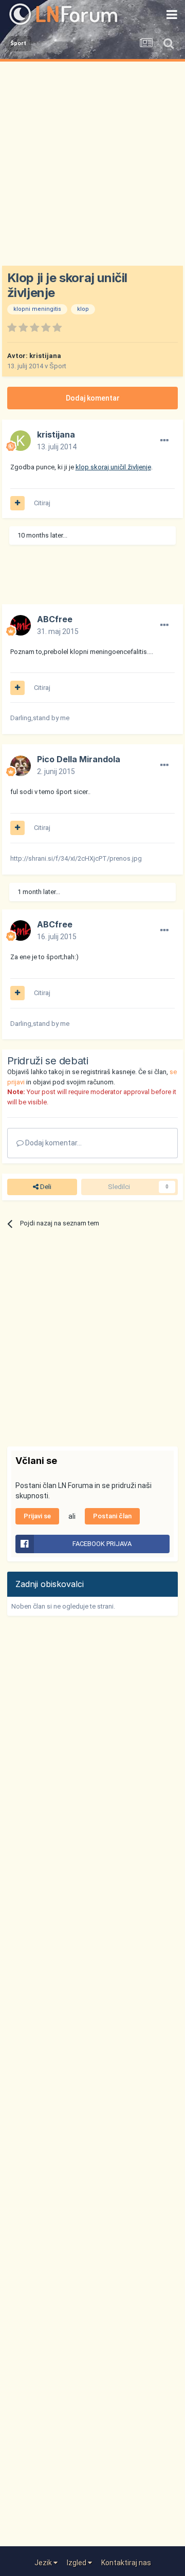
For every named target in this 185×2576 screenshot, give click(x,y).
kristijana (45, 356)
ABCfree (55, 619)
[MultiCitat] (17, 503)
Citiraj (42, 503)
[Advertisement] (92, 159)
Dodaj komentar (93, 398)
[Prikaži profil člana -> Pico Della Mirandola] (21, 766)
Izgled (77, 2563)
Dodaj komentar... (53, 1143)
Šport (58, 366)
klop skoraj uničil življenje (113, 467)
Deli (45, 1187)
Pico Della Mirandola (79, 759)
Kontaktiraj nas (126, 2563)
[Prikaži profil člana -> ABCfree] (21, 625)
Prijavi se (37, 1516)
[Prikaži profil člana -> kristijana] (21, 441)
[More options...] (164, 441)
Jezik (44, 2563)
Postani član (112, 1516)
